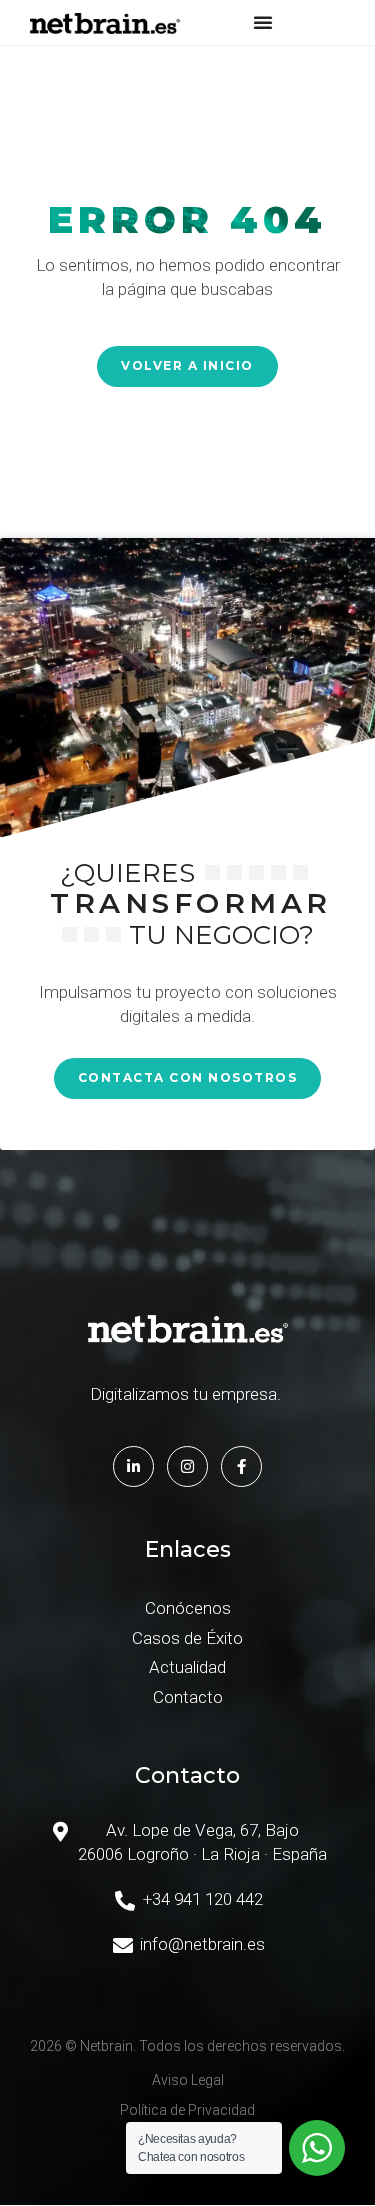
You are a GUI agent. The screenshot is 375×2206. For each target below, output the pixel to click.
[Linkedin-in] (133, 1466)
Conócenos (188, 1608)
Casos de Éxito (187, 1638)
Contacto (188, 1697)
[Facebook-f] (241, 1466)
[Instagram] (187, 1466)
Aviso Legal (188, 2080)
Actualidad (187, 1667)
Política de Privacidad (187, 2110)
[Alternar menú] (263, 22)
